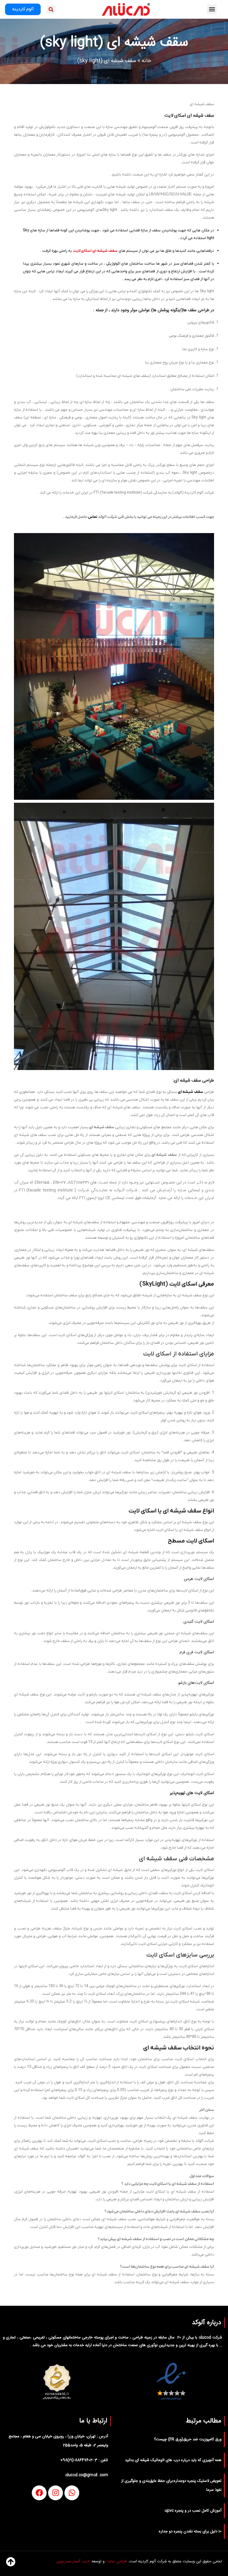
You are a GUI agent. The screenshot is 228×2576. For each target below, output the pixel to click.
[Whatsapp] (72, 2493)
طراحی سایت (116, 2561)
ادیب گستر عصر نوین (73, 2561)
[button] (212, 9)
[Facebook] (39, 2493)
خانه (146, 61)
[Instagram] (56, 2493)
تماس (93, 517)
